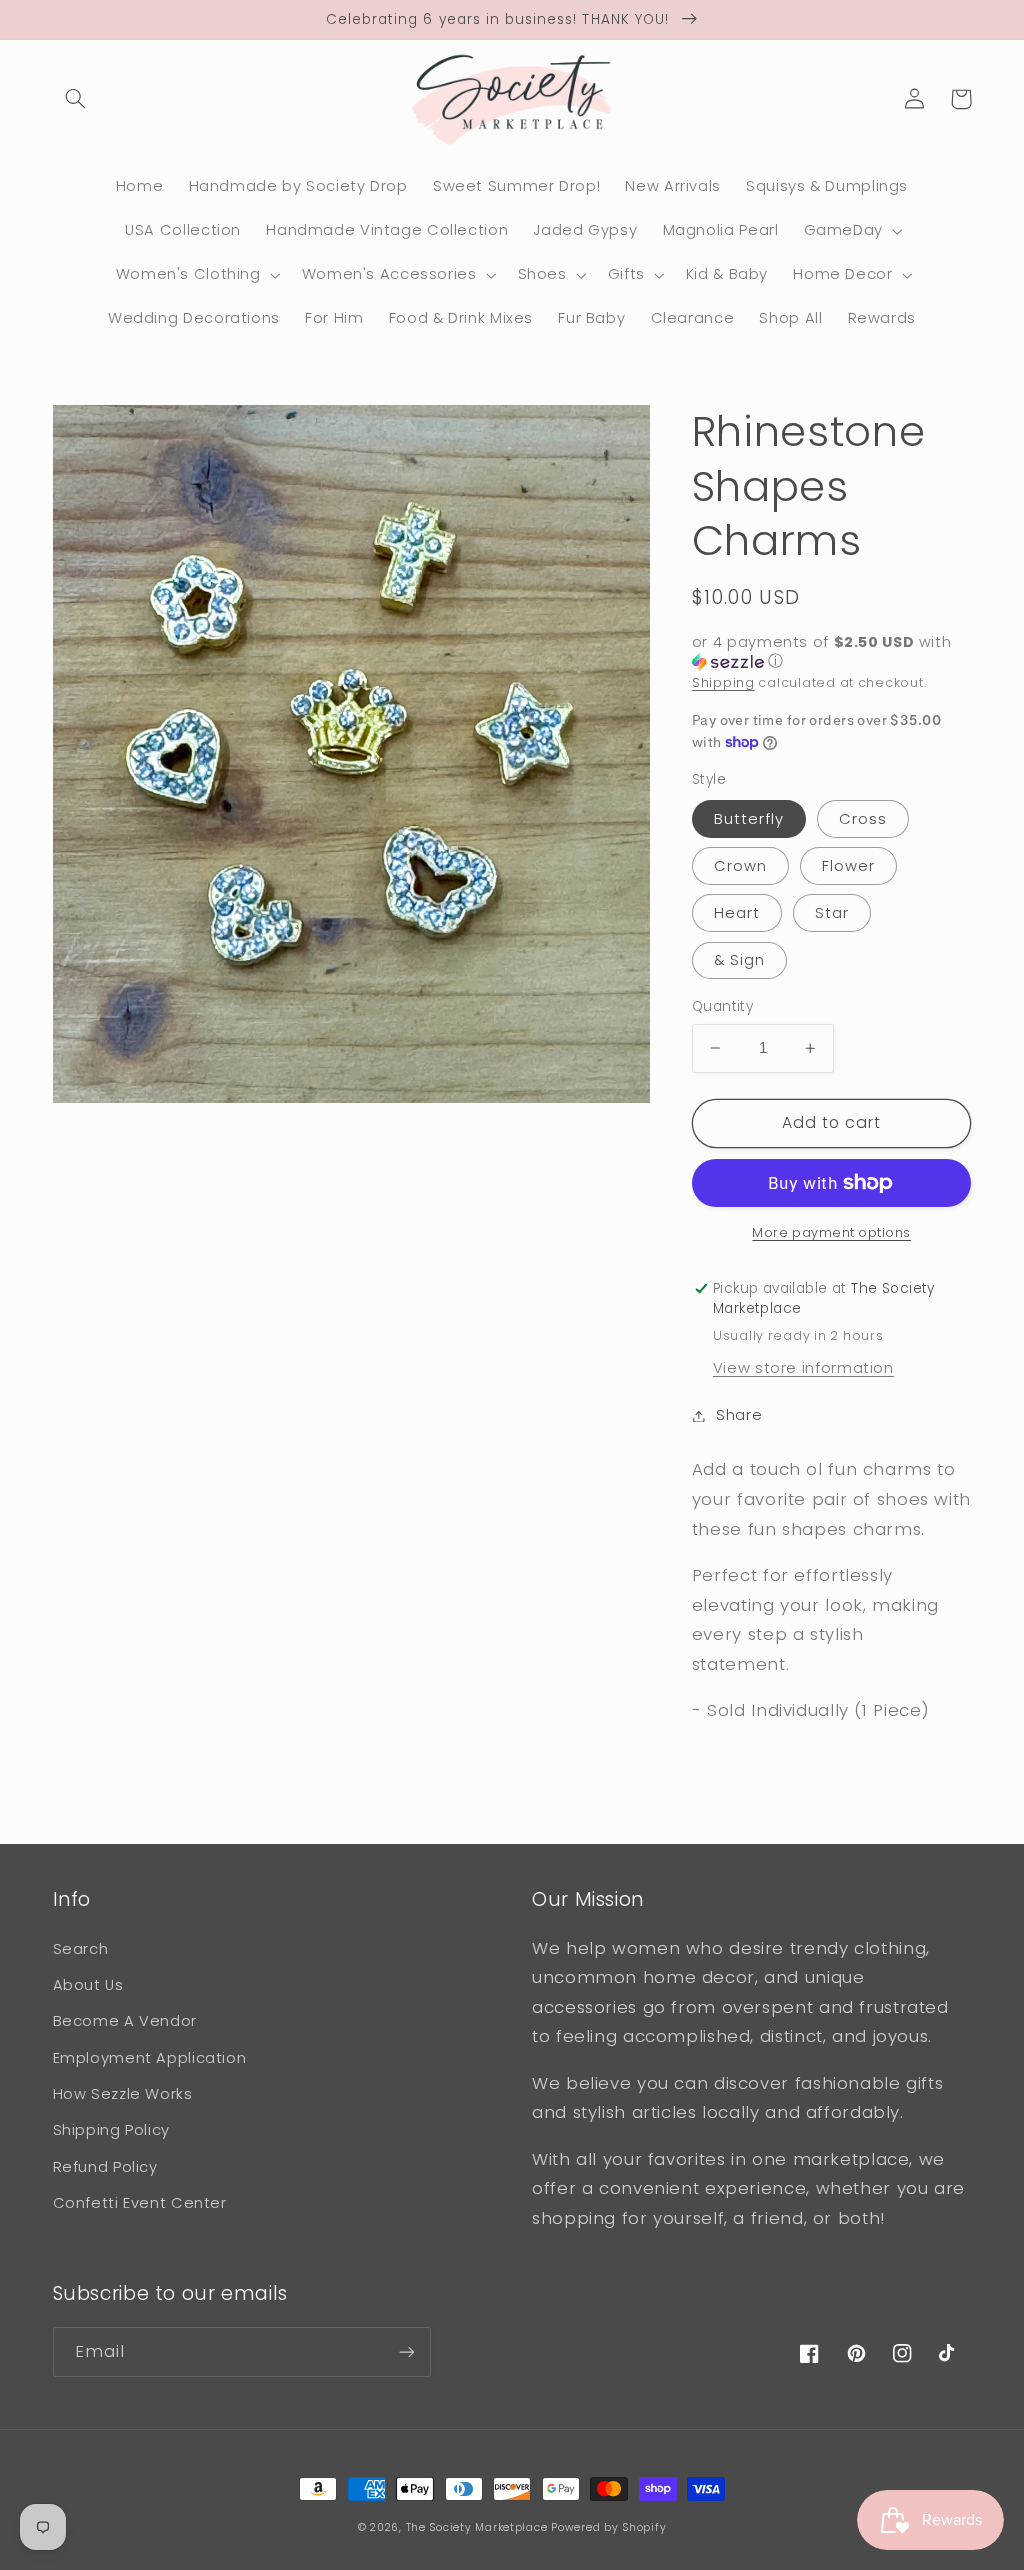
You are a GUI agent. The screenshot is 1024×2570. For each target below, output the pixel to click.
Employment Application (150, 2058)
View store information (803, 1368)
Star (832, 913)
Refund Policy (105, 2167)
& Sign (739, 960)
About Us (88, 1985)
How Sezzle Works (123, 2094)
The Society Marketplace (477, 2527)
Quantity (722, 1006)
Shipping (723, 682)
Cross (863, 819)
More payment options (831, 1232)
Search (81, 1949)
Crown (740, 866)
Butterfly (749, 819)
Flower (848, 866)
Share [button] (739, 1415)
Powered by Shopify (608, 2527)
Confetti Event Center (140, 2203)
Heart (737, 913)
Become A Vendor (125, 2021)
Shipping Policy (111, 2130)
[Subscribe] (406, 2351)
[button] (76, 99)
